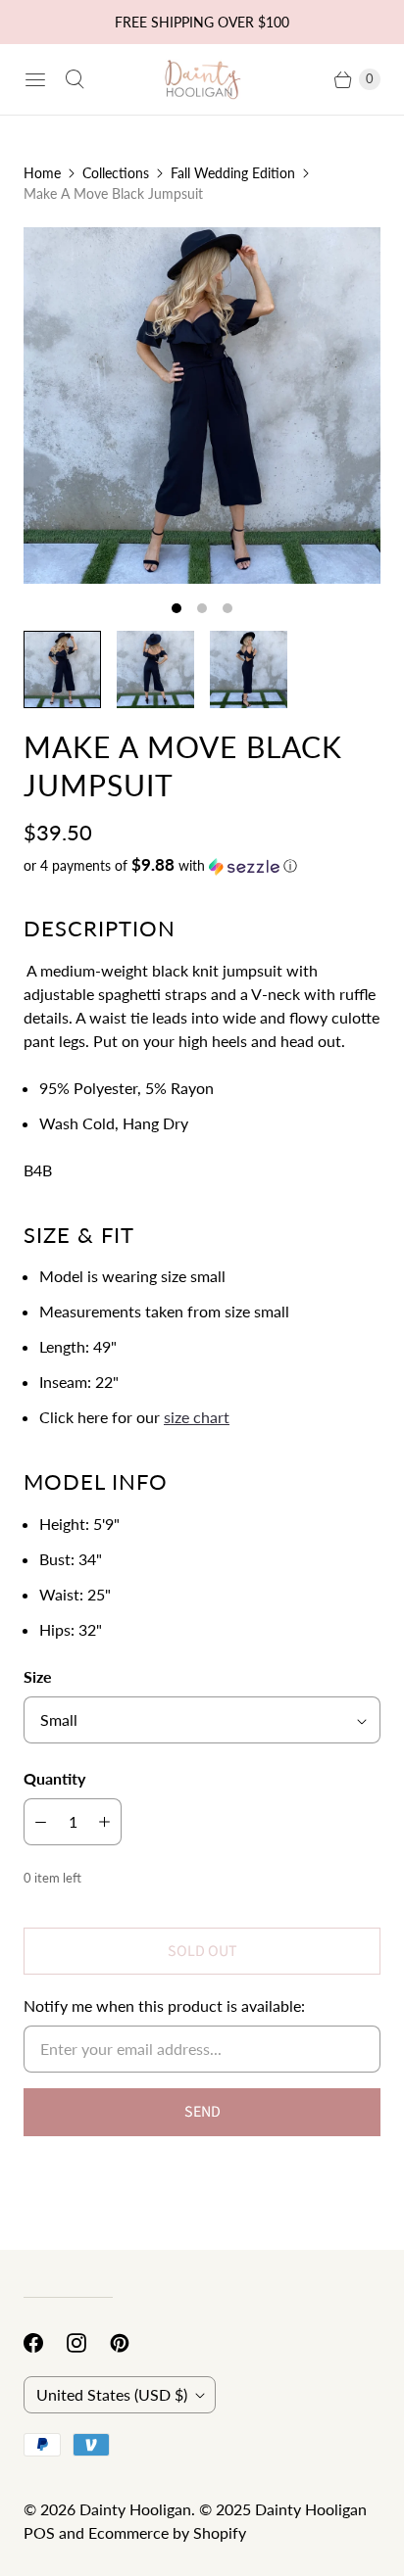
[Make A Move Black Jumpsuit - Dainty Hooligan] (202, 405)
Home (42, 173)
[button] (202, 866)
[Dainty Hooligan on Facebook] (45, 2343)
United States (112, 2394)
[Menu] (35, 79)
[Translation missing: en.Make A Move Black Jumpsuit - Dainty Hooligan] (62, 669)
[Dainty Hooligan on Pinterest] (131, 2343)
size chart (197, 1417)
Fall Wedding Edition (233, 173)
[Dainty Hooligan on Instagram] (88, 2343)
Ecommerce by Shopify (167, 2532)
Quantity (54, 1778)
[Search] (75, 79)
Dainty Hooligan (135, 2509)
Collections (116, 173)
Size (38, 1676)
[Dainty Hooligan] (202, 79)
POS (39, 2532)
